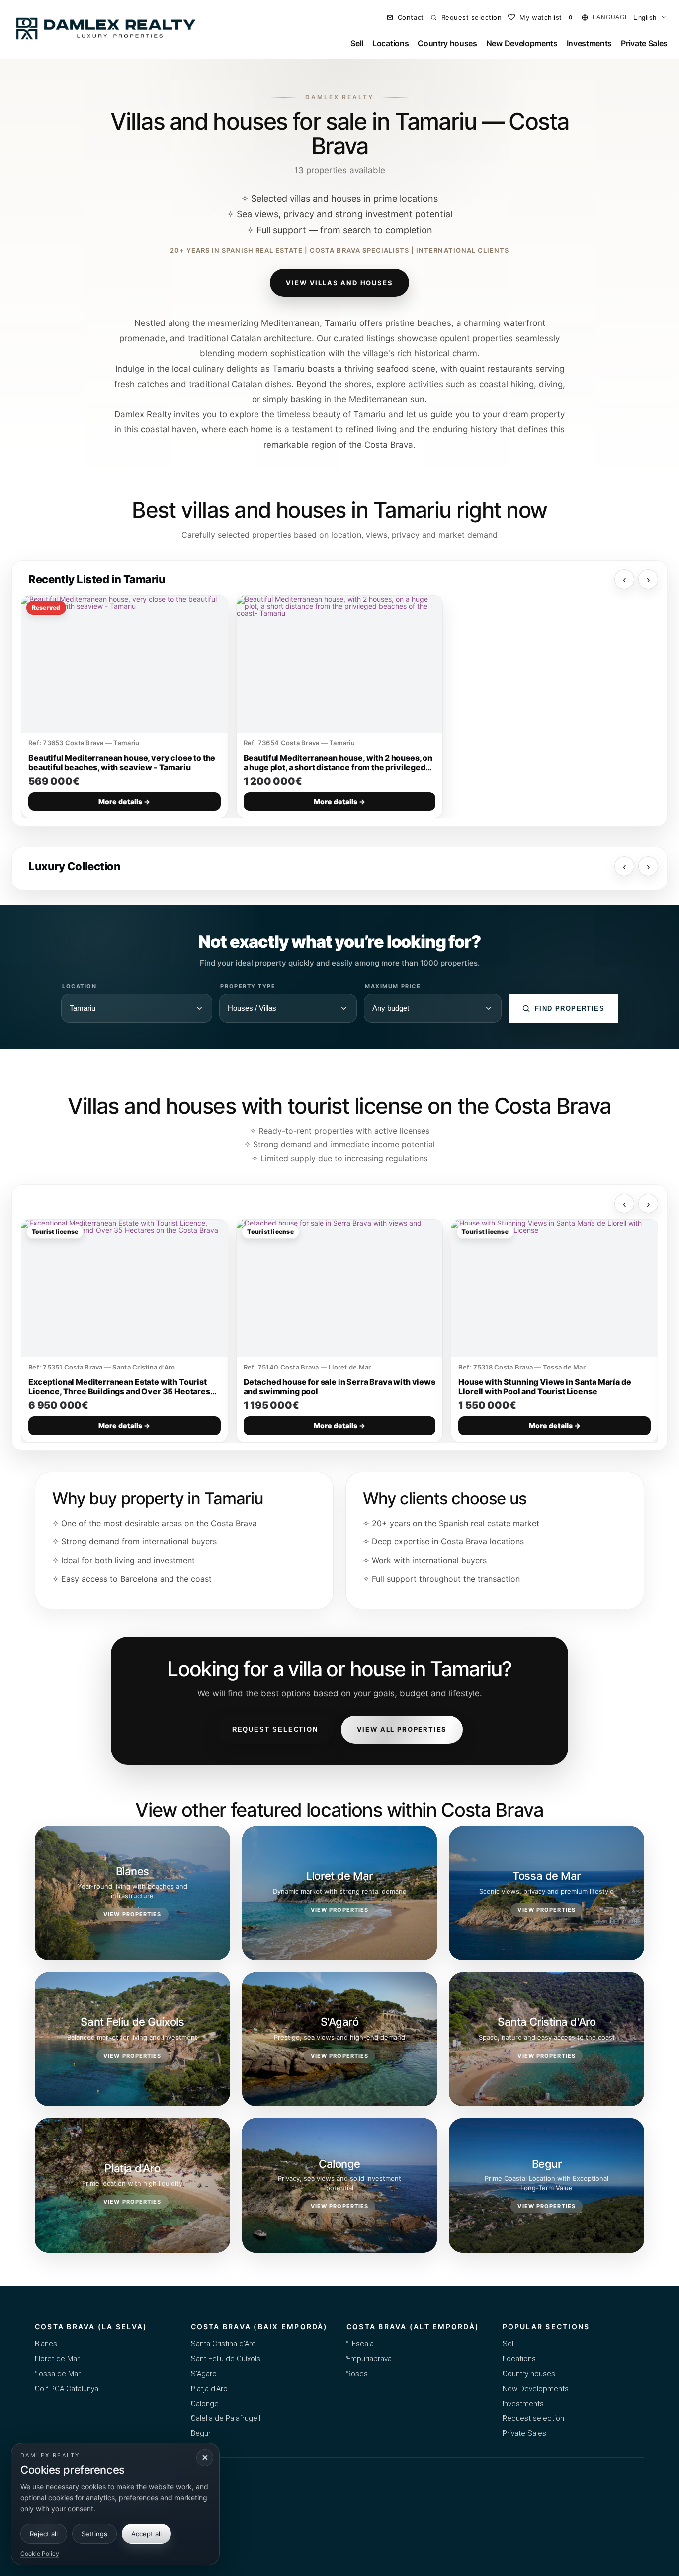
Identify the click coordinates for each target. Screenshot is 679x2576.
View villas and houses (339, 283)
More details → (124, 801)
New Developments (522, 43)
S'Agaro (204, 2374)
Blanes (46, 2344)
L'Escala (360, 2344)
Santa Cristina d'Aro (223, 2344)
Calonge (205, 2404)
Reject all (44, 2534)
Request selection (275, 1730)
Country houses (447, 43)
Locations (390, 43)
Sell (357, 43)
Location (79, 987)
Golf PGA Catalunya (67, 2389)
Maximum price (393, 987)
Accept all (146, 2534)
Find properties (570, 1008)
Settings (94, 2534)
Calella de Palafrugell (226, 2418)
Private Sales (644, 43)
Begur (201, 2433)
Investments (589, 43)
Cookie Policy (40, 2553)
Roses (357, 2374)
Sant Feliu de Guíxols (226, 2359)
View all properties (402, 1729)
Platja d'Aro (209, 2389)
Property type (248, 987)
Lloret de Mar (57, 2359)
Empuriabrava (369, 2359)
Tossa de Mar (58, 2374)
